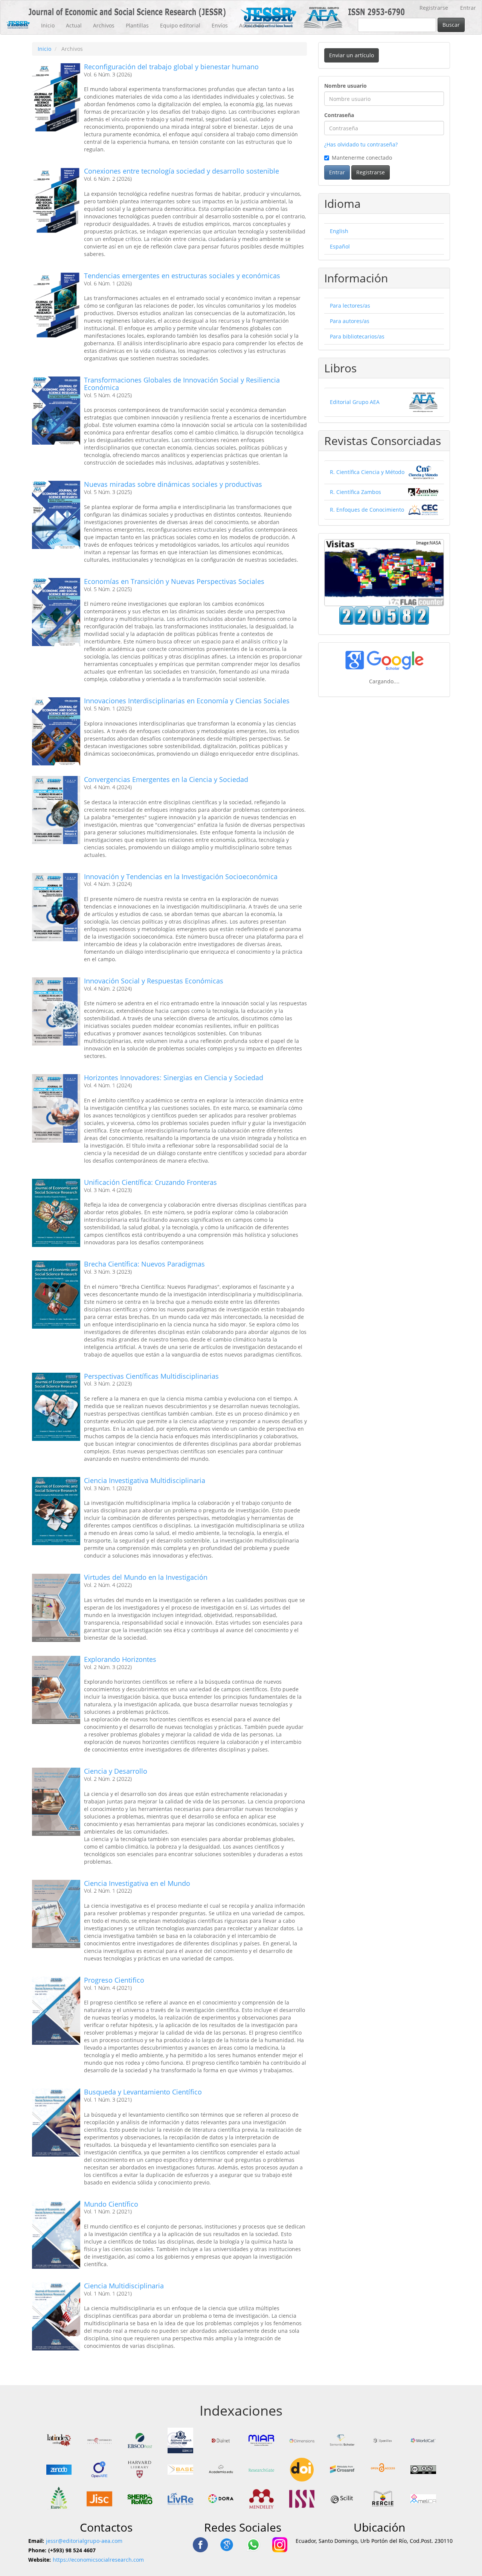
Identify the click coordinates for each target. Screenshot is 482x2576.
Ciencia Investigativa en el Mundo (137, 1883)
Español (340, 246)
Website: (40, 2560)
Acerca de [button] (252, 25)
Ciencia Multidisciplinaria (124, 2286)
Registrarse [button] (371, 172)
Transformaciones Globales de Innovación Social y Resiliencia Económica (182, 384)
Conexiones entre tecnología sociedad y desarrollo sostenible (182, 171)
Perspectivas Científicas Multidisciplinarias (151, 1376)
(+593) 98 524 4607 (72, 2550)
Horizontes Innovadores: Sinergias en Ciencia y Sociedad (174, 1078)
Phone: (37, 2550)
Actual (74, 25)
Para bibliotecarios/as (357, 336)
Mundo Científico (111, 2204)
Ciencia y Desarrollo (116, 1771)
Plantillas (137, 25)
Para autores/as (350, 321)
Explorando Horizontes (120, 1659)
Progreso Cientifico (114, 1980)
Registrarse (434, 8)
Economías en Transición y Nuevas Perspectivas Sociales (174, 581)
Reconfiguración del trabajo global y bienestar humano (171, 67)
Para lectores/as (350, 306)
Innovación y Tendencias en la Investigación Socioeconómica (181, 876)
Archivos (104, 25)
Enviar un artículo (352, 55)
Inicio (48, 25)
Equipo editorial (180, 25)
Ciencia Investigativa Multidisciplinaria (145, 1480)
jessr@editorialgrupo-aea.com (84, 2541)
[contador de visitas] (384, 615)
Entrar (468, 8)
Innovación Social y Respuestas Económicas (154, 981)
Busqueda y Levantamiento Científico (143, 2092)
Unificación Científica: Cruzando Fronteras (150, 1182)
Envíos (220, 25)
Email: (36, 2541)
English (339, 231)
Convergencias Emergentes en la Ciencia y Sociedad (166, 779)
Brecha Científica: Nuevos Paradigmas (144, 1264)
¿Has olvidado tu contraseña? (361, 144)
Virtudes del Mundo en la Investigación (146, 1577)
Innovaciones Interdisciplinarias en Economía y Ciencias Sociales (187, 701)
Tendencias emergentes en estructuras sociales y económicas (182, 276)
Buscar (451, 25)
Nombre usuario (345, 86)
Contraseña (339, 115)
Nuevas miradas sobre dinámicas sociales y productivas (173, 484)
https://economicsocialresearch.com (98, 2560)
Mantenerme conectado (362, 158)
